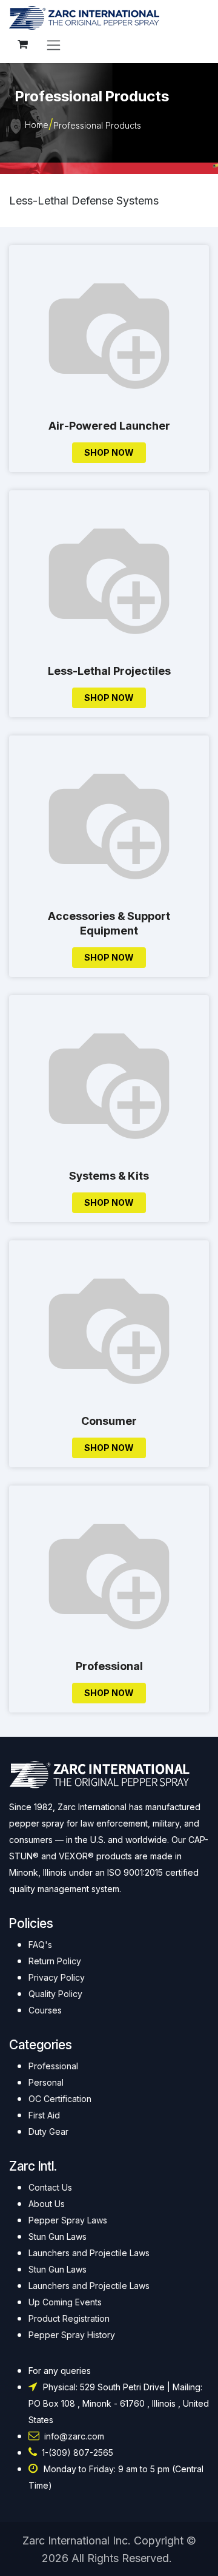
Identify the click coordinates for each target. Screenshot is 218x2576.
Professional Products (97, 125)
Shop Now (109, 452)
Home (37, 125)
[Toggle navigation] (54, 45)
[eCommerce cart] (22, 44)
